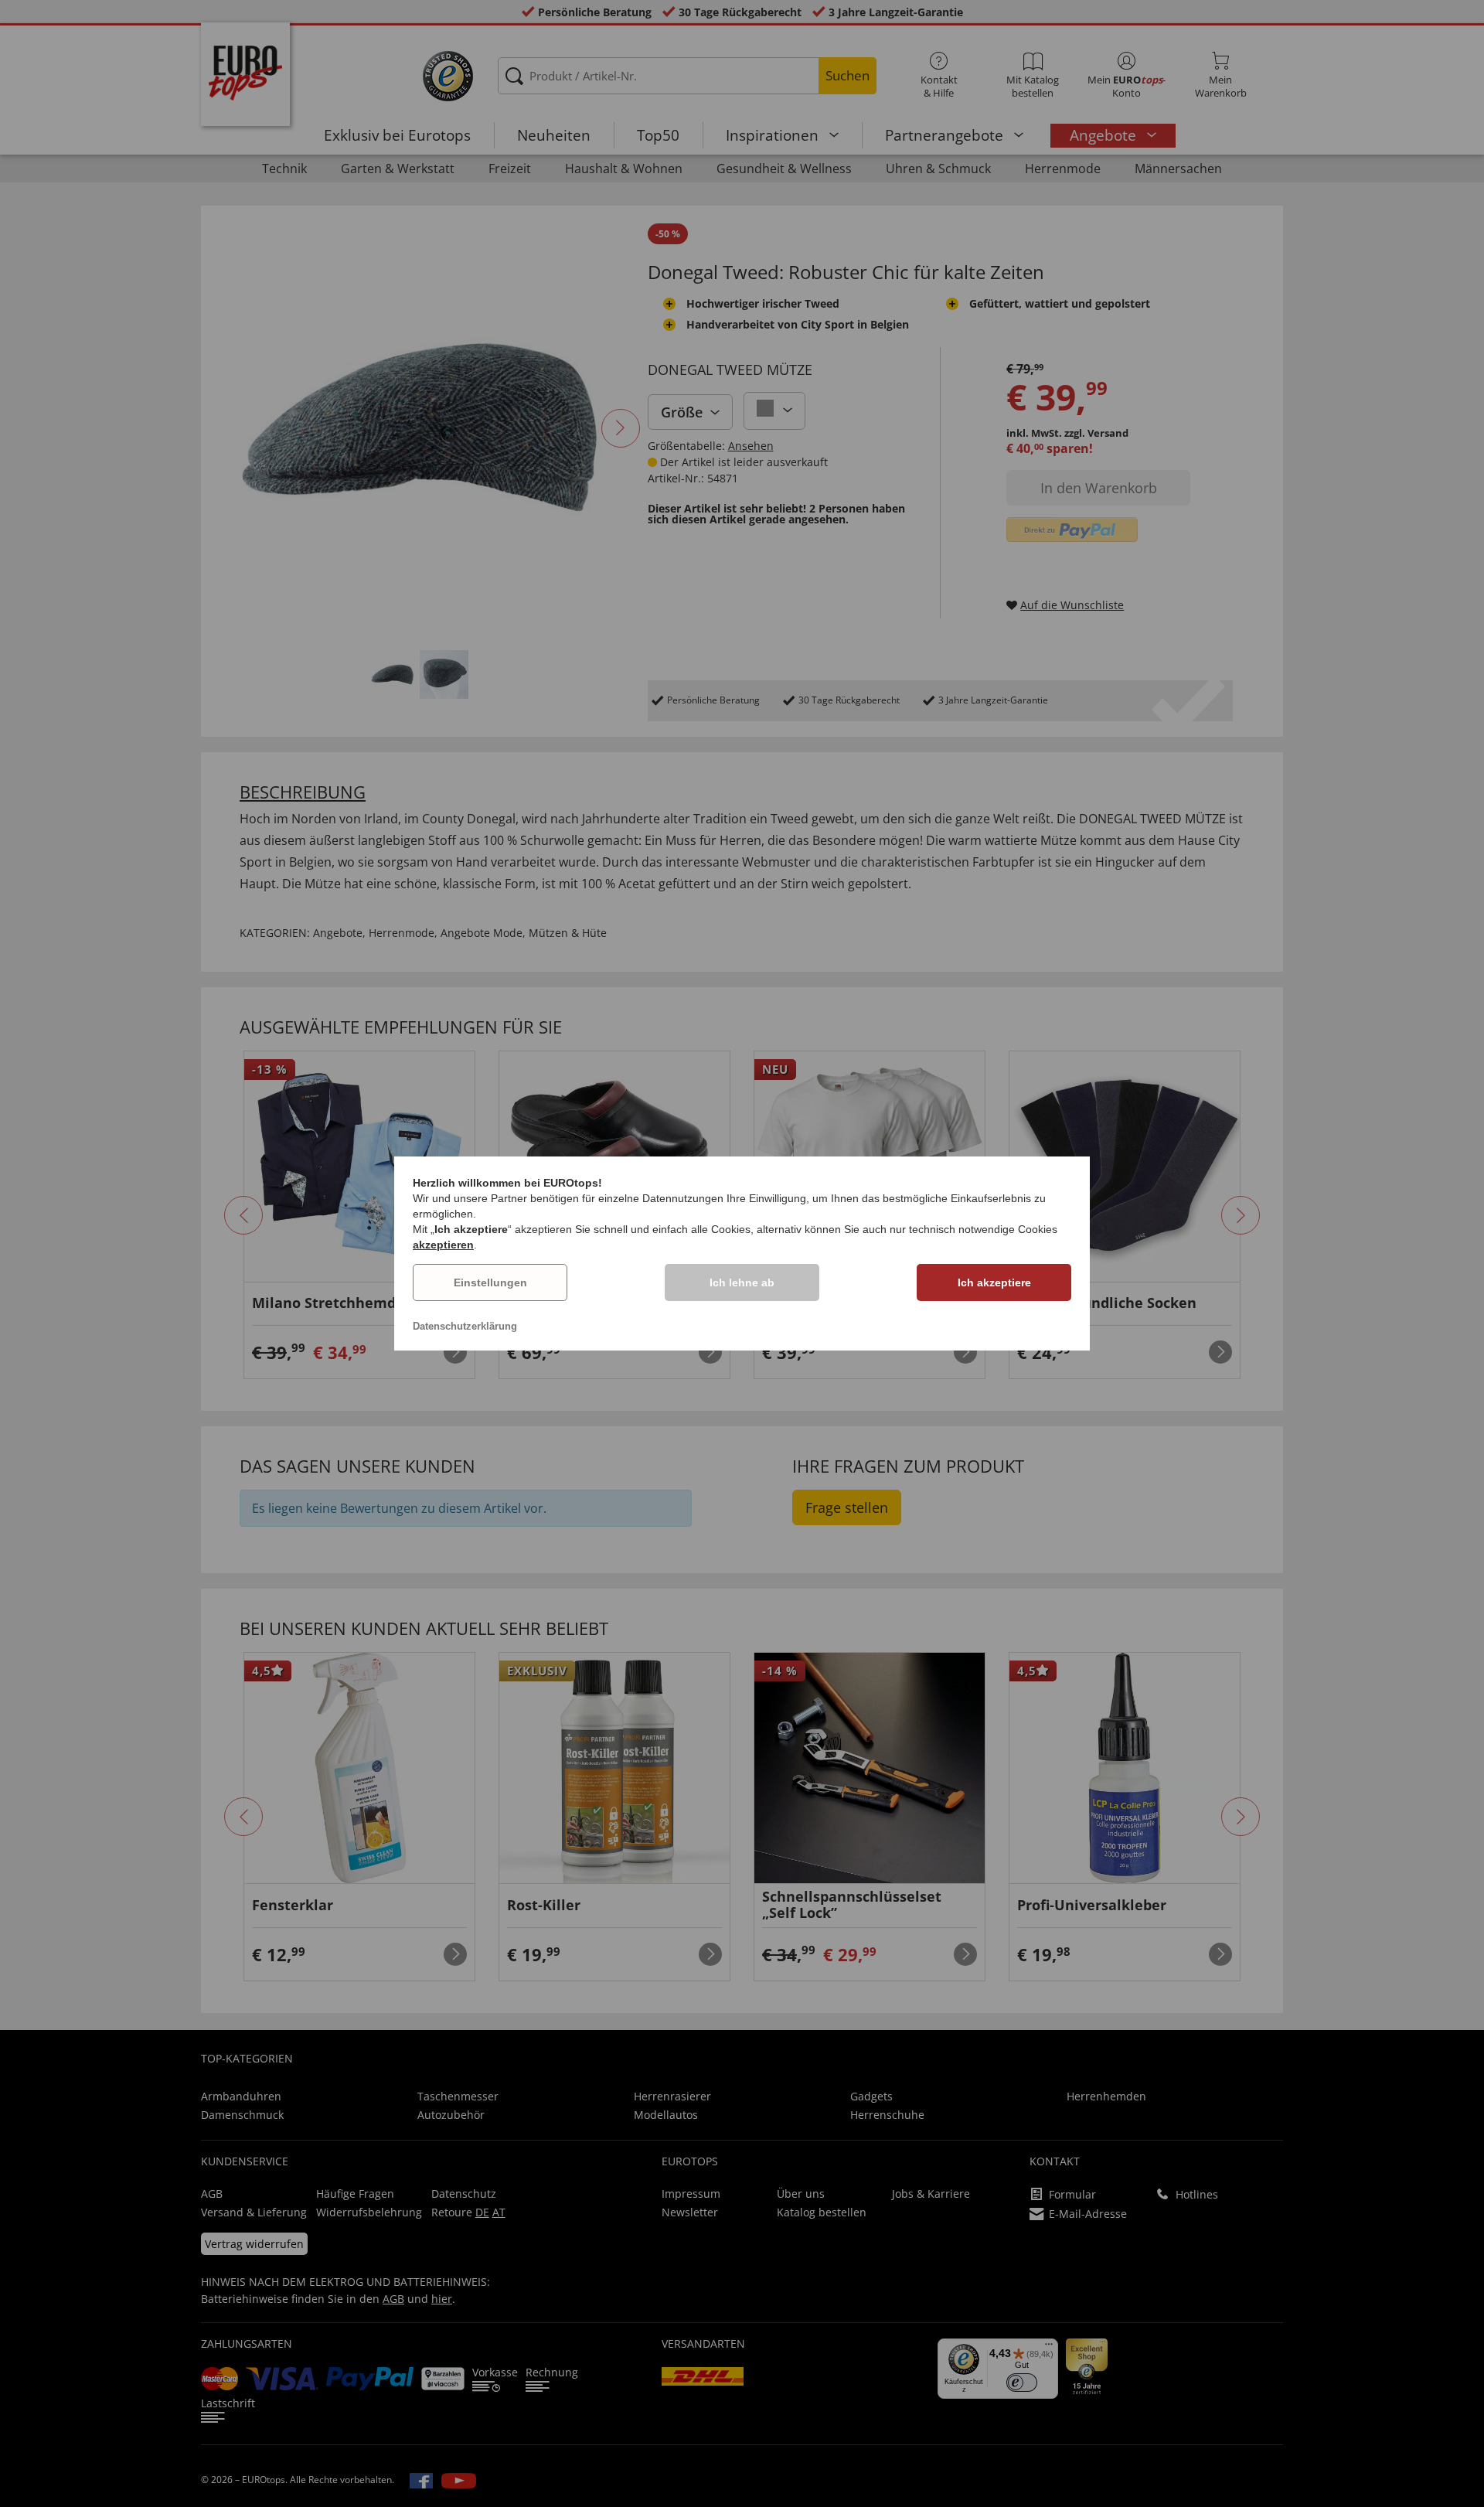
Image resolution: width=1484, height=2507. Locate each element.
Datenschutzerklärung (465, 1326)
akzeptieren (443, 1245)
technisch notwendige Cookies (983, 1229)
